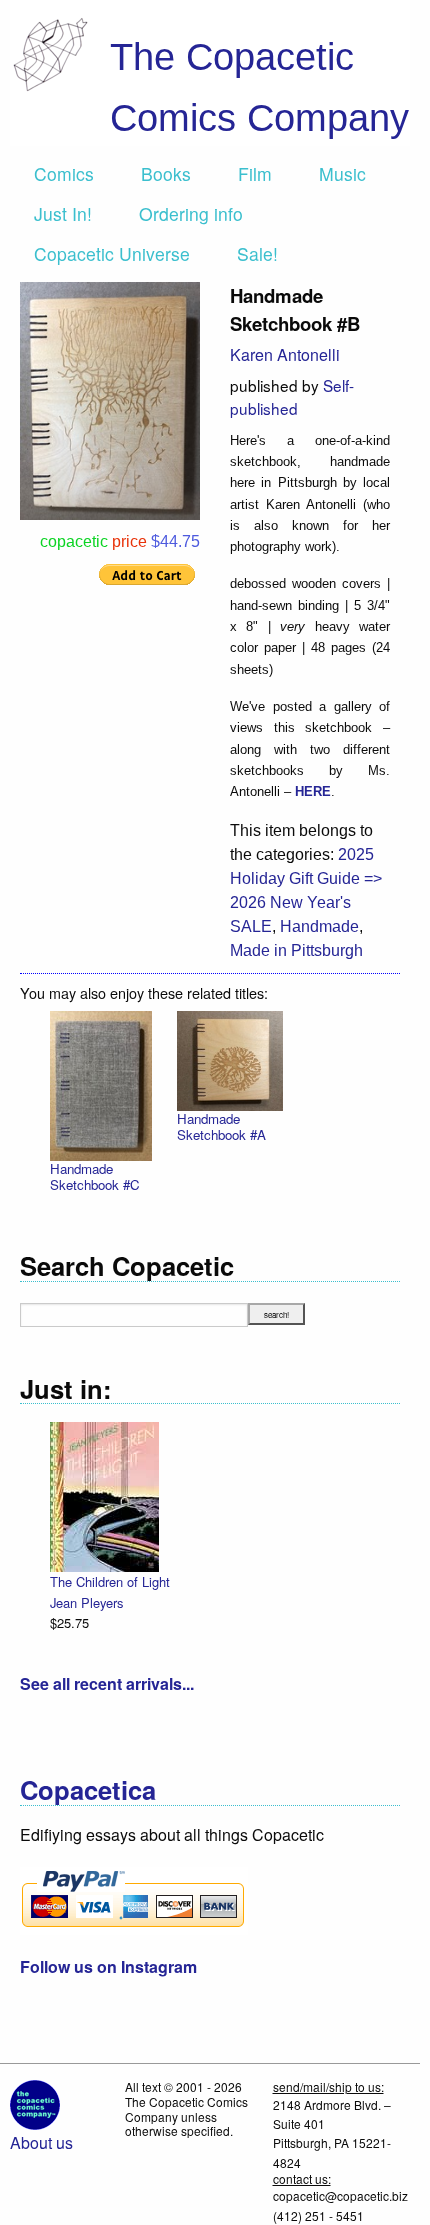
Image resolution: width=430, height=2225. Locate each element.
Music (342, 173)
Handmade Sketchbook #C (95, 1176)
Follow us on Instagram (108, 1966)
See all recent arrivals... (107, 1683)
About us (41, 2142)
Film (255, 173)
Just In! (63, 213)
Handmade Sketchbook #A (221, 1126)
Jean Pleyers (86, 1602)
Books (166, 173)
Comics (64, 173)
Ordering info (191, 213)
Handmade (319, 926)
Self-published (292, 396)
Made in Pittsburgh (296, 950)
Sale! (257, 253)
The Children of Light (110, 1581)
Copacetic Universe (112, 253)
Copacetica (88, 1789)
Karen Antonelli (285, 354)
